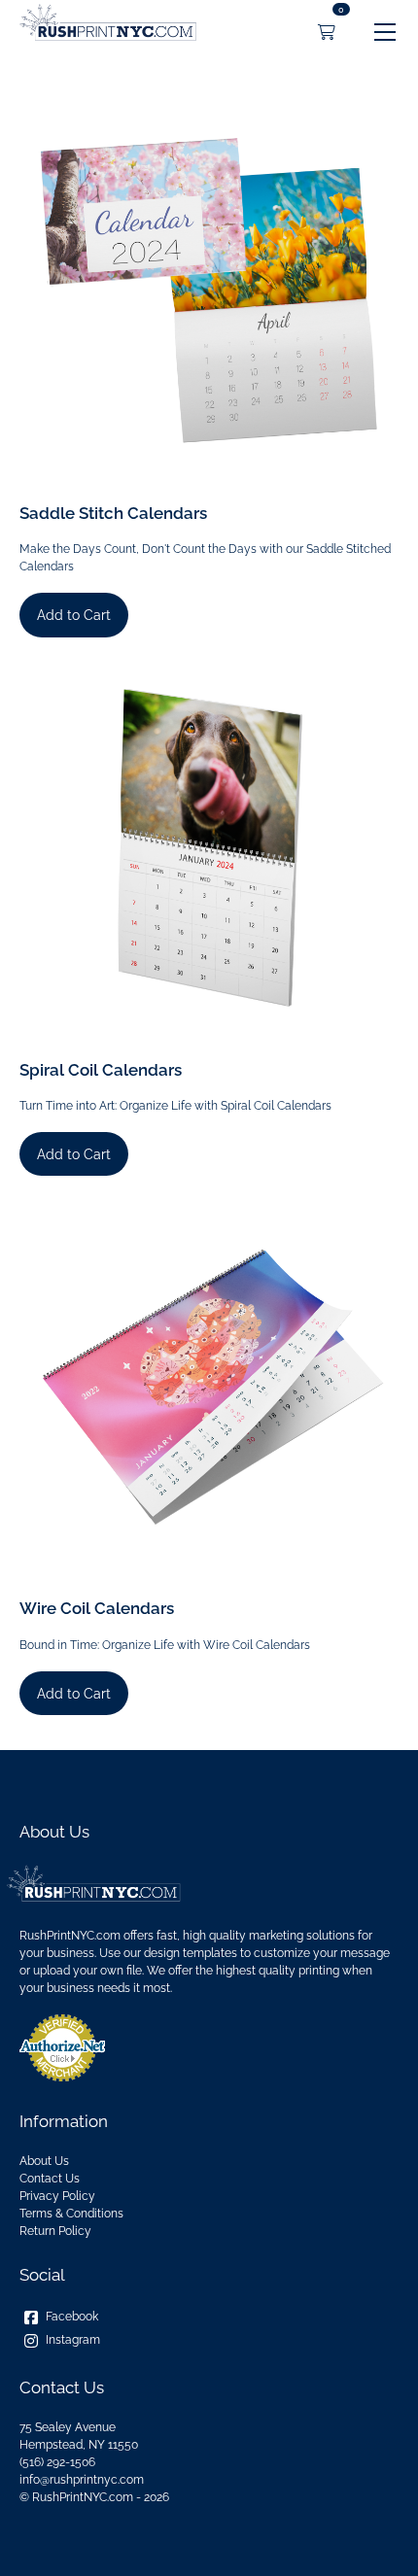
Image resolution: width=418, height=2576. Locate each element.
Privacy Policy (57, 2196)
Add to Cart (74, 615)
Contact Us (50, 2179)
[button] (384, 32)
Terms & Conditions (71, 2214)
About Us (44, 2161)
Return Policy (55, 2231)
